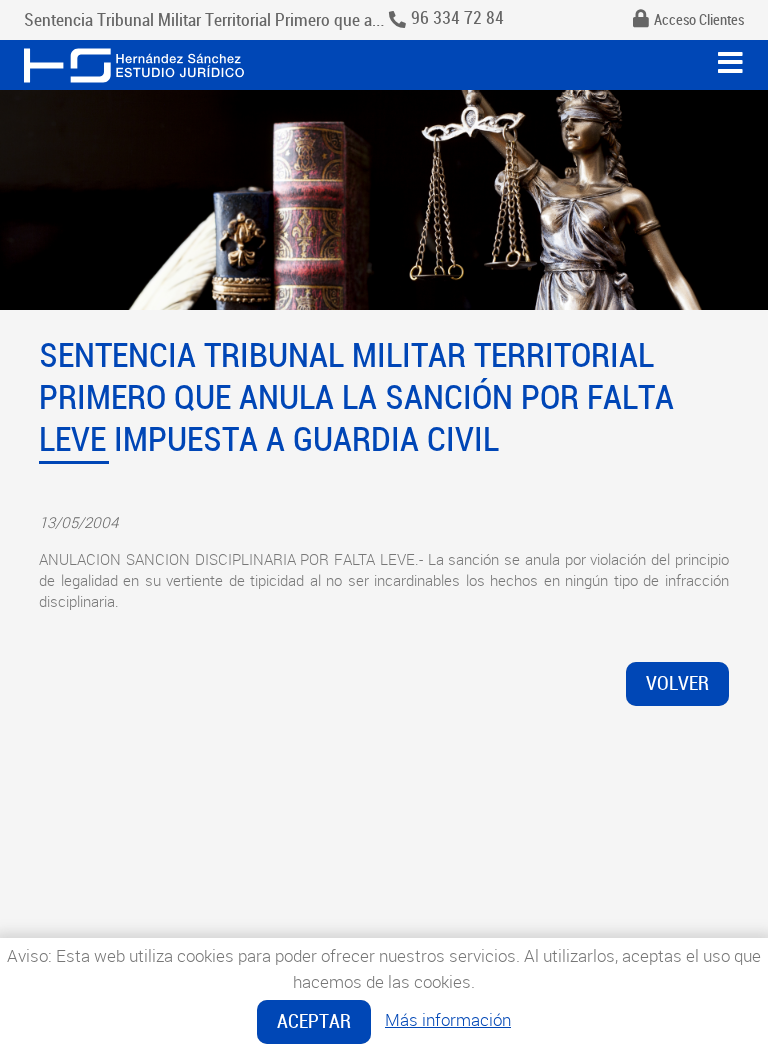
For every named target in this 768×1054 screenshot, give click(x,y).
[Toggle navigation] (730, 63)
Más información (448, 1019)
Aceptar (314, 1021)
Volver (677, 683)
